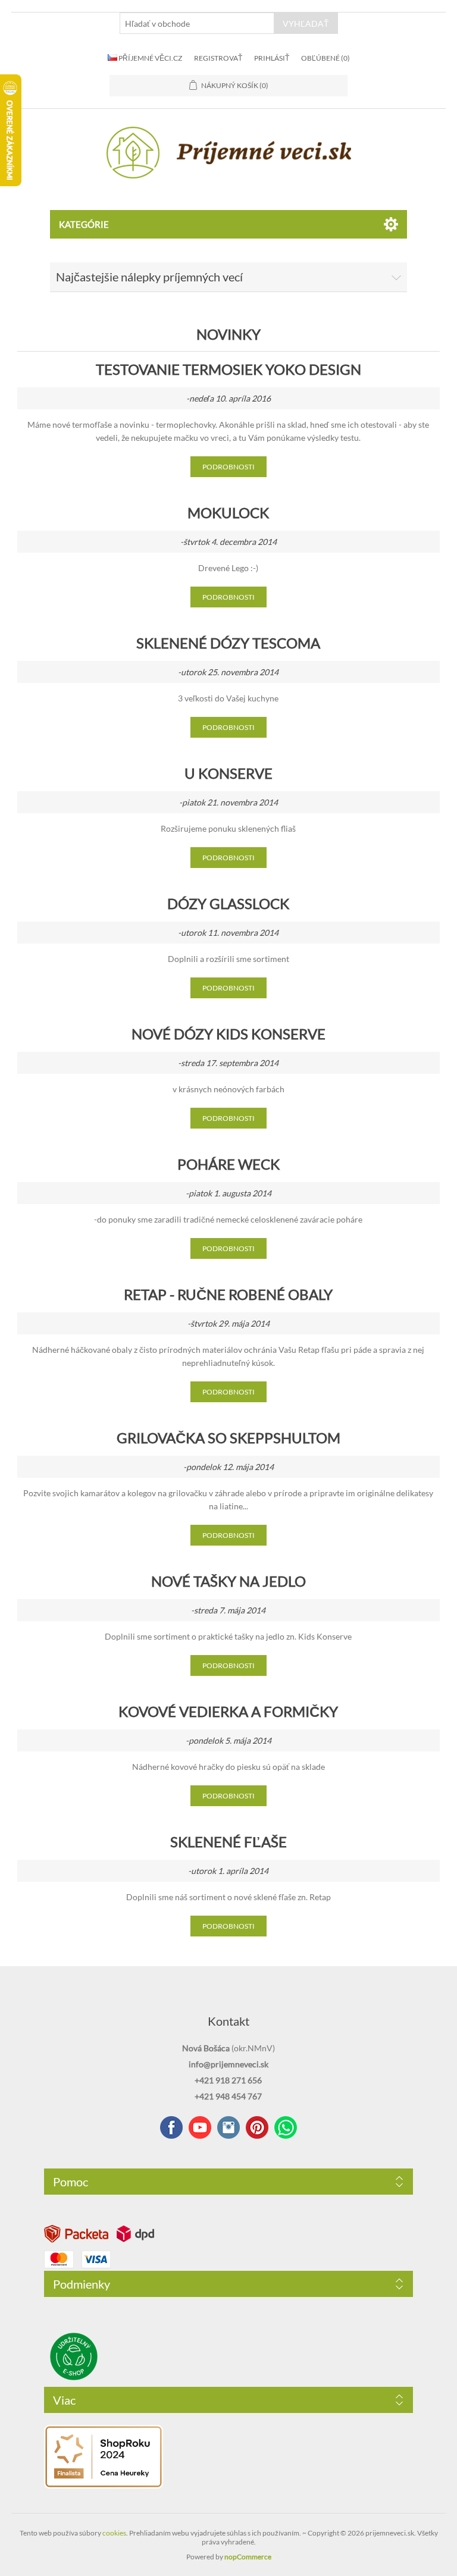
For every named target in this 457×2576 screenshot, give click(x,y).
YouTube (200, 2127)
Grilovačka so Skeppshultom (228, 1438)
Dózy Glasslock (228, 903)
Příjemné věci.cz (150, 58)
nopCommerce (248, 2557)
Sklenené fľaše (228, 1842)
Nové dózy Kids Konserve (228, 1034)
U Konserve (228, 773)
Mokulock (228, 513)
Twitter (228, 2127)
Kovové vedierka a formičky (228, 1711)
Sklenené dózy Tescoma (228, 643)
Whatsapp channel (286, 2127)
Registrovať (218, 58)
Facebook (171, 2127)
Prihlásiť (272, 58)
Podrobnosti (228, 467)
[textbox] (197, 23)
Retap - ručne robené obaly (228, 1294)
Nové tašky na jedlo (228, 1581)
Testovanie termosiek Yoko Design (228, 369)
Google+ (257, 2127)
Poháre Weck (228, 1164)
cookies (114, 2533)
